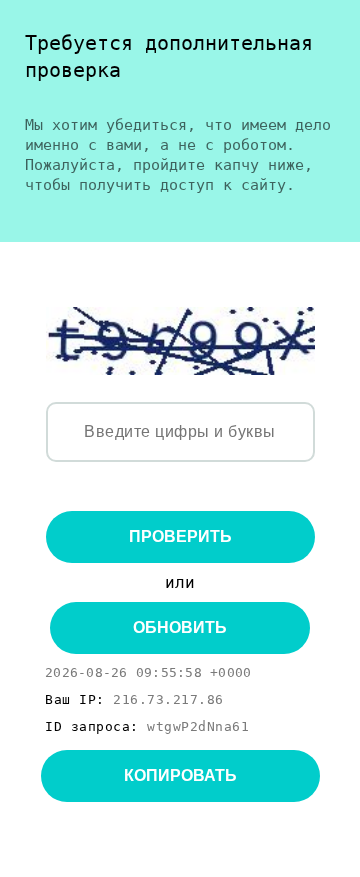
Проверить (180, 536)
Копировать (180, 775)
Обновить (180, 627)
